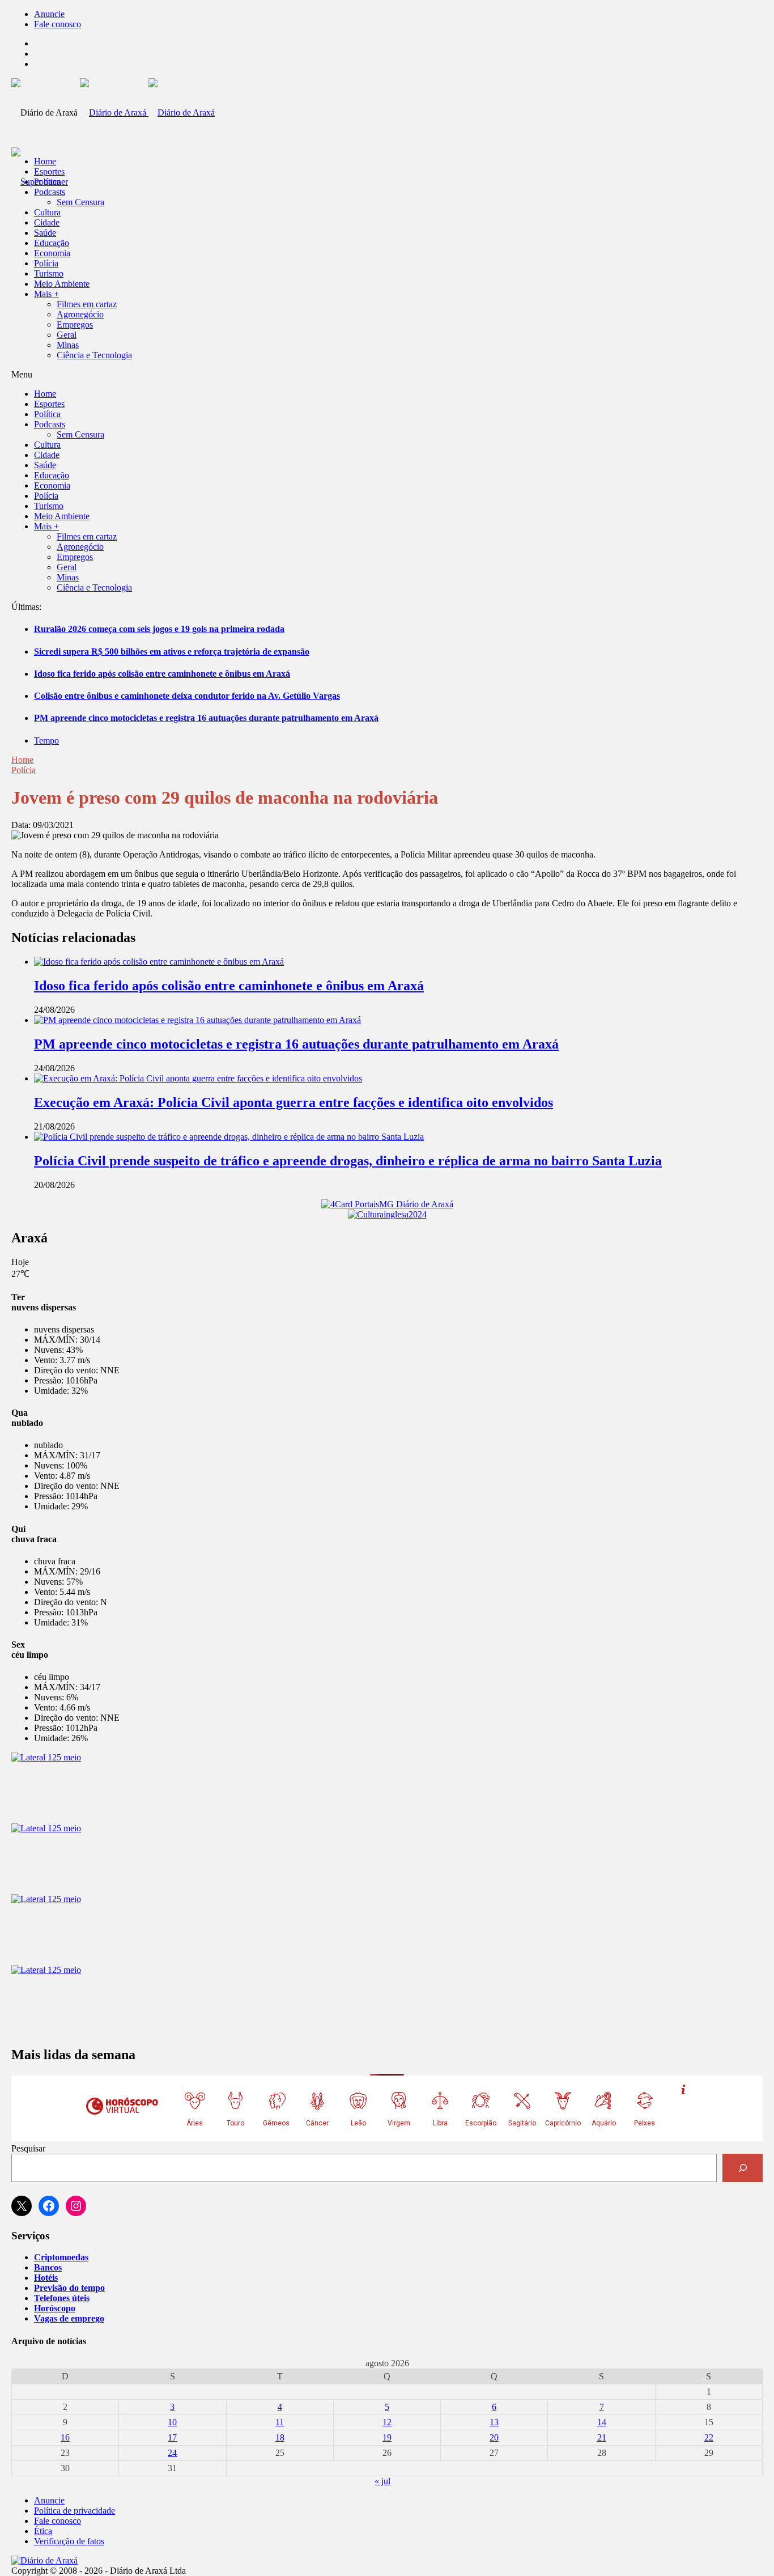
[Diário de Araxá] (147, 113)
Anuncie (49, 14)
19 (387, 2437)
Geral (67, 335)
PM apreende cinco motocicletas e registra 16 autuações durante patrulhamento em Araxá (206, 718)
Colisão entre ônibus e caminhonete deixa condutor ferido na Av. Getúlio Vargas (187, 696)
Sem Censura (80, 202)
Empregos (75, 324)
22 (709, 2437)
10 (172, 2422)
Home (22, 760)
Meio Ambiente (62, 284)
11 (280, 2422)
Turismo (49, 273)
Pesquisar (28, 2148)
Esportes (49, 171)
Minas (68, 345)
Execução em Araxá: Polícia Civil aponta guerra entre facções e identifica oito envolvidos (294, 1102)
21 (602, 2437)
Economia (52, 253)
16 (65, 2437)
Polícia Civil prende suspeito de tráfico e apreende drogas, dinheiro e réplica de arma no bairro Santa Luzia (348, 1161)
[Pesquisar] (743, 2168)
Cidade (47, 222)
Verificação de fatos (69, 2541)
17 (172, 2437)
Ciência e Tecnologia (94, 355)
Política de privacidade (75, 2511)
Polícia (46, 263)
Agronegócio (80, 314)
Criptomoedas (61, 2257)
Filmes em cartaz (87, 304)
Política (47, 182)
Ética (43, 2531)
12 (387, 2422)
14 (602, 2422)
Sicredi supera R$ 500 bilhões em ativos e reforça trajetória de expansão (172, 652)
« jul (382, 2481)
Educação (52, 243)
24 (172, 2453)
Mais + (46, 294)
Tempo (46, 740)
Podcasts (50, 192)
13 (494, 2422)
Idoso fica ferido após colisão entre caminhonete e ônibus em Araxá (162, 674)
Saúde (45, 233)
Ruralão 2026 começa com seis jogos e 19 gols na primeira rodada (159, 629)
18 (280, 2437)
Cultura (47, 212)
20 (494, 2437)
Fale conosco (58, 24)
